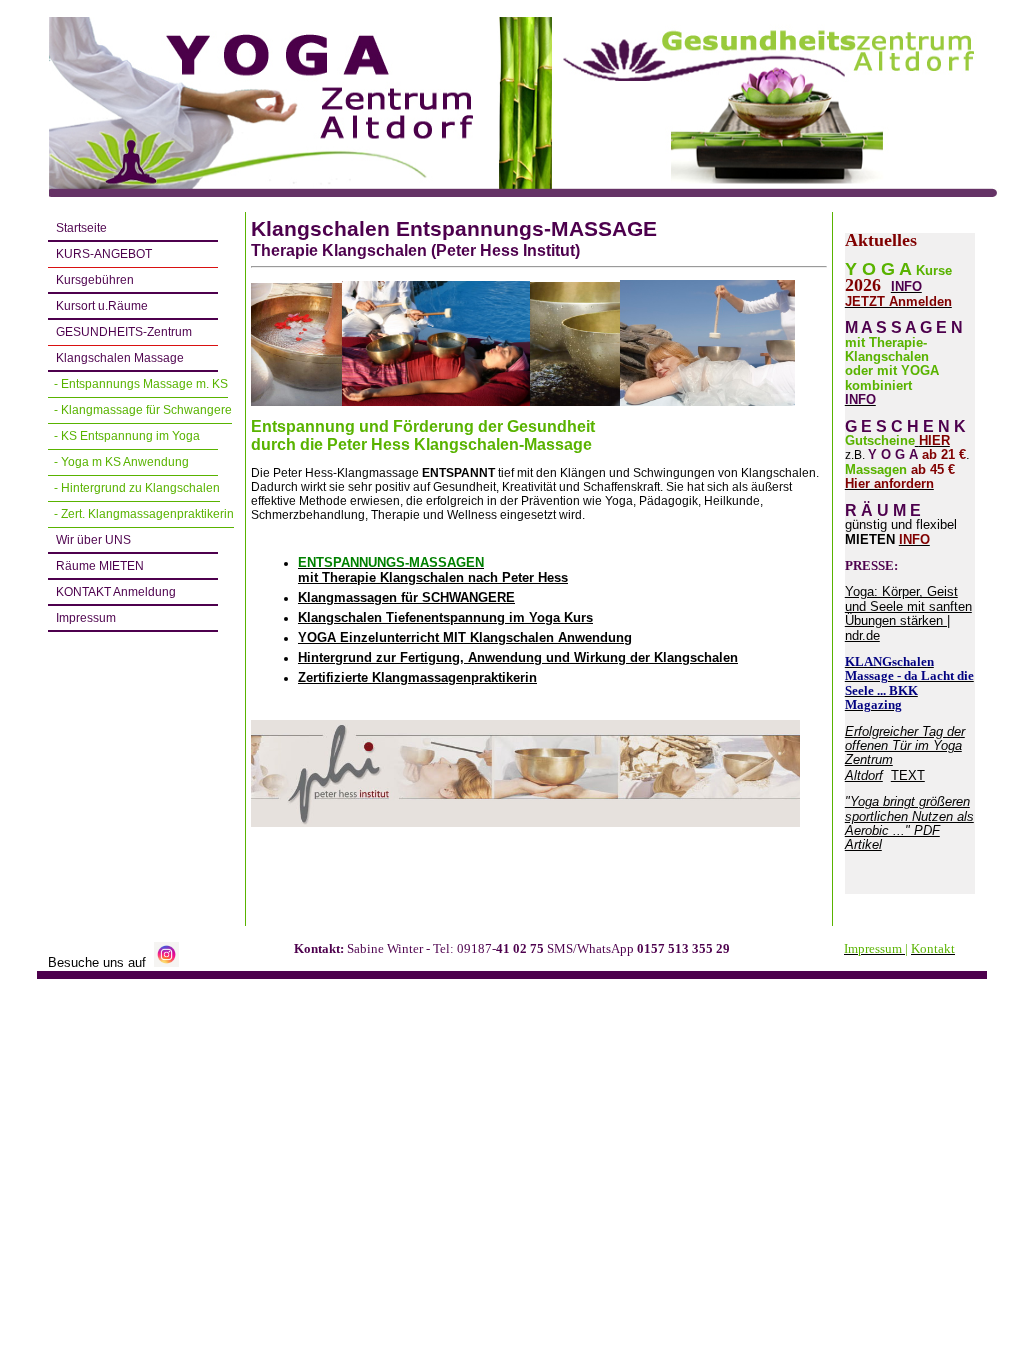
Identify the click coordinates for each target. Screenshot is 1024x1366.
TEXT (908, 775)
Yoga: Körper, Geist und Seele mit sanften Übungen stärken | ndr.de (908, 613)
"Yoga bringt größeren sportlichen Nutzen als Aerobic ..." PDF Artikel (909, 823)
